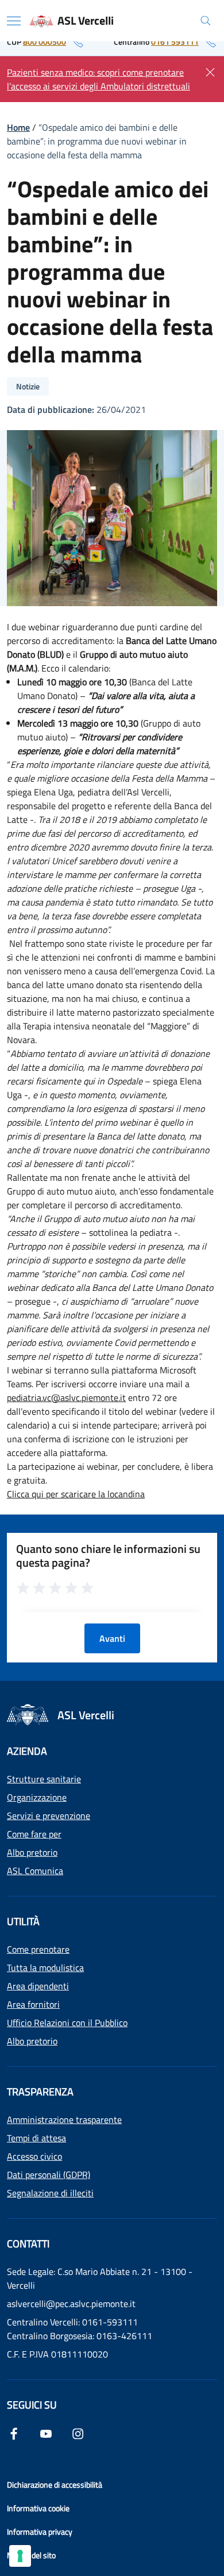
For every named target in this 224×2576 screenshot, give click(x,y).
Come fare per (34, 1834)
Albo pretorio (32, 1852)
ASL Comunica (35, 1871)
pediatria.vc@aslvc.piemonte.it (66, 1398)
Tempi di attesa (36, 2138)
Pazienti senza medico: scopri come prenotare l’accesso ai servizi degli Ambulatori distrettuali (99, 79)
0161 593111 (175, 42)
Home (18, 127)
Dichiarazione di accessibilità (55, 2485)
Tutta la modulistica (45, 1968)
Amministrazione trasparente (64, 2120)
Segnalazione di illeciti (50, 2193)
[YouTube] (46, 2433)
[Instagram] (78, 2433)
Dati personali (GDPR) (49, 2175)
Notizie (28, 386)
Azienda (27, 1751)
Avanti (112, 1638)
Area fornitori (33, 2004)
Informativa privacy (40, 2532)
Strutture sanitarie (44, 1779)
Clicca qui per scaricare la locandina (76, 1494)
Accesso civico (34, 2156)
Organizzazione (37, 1797)
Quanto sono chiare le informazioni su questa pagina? (108, 1556)
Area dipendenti (38, 1986)
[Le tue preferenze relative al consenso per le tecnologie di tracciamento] (20, 2556)
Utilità (23, 1921)
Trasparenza (40, 2092)
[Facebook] (14, 2433)
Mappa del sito (31, 2555)
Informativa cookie (38, 2508)
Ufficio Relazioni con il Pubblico (67, 2023)
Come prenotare (38, 1949)
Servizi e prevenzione (49, 1816)
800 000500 (45, 42)
